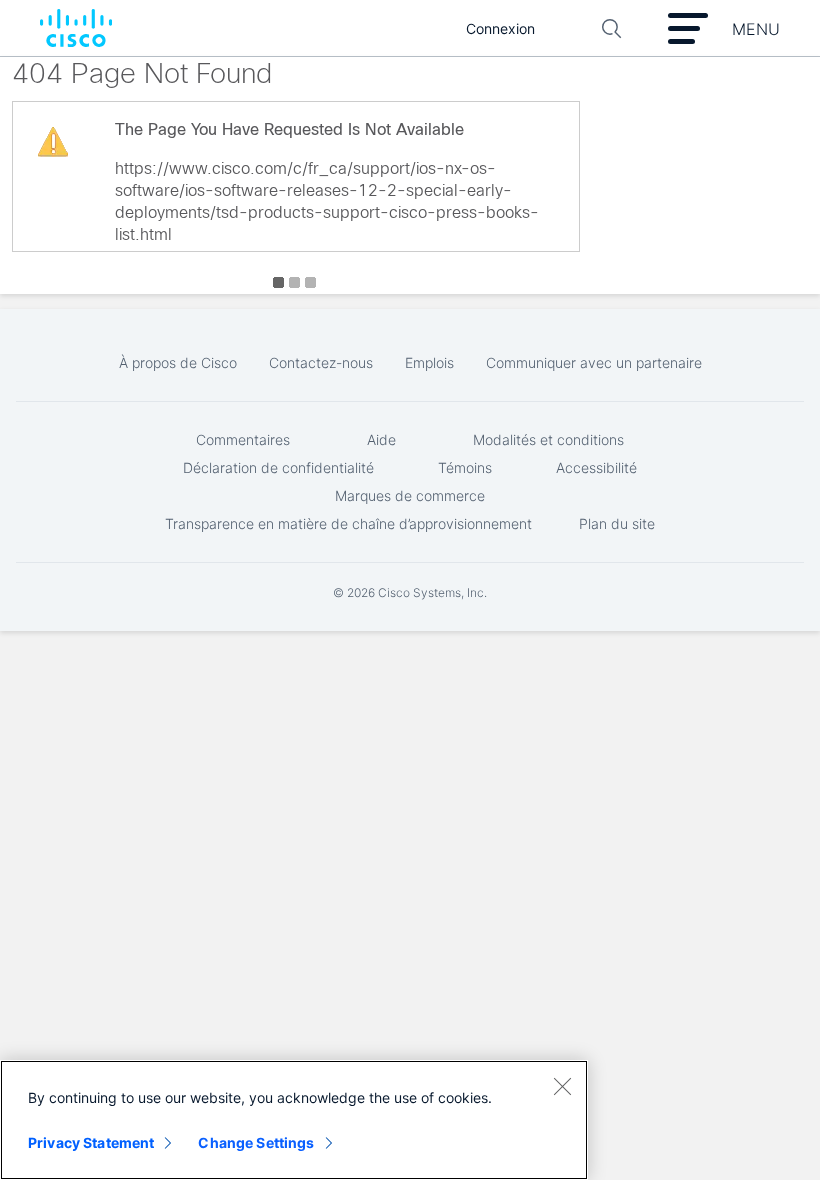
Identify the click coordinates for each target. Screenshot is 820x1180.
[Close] (562, 1086)
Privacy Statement (91, 1142)
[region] (294, 1120)
